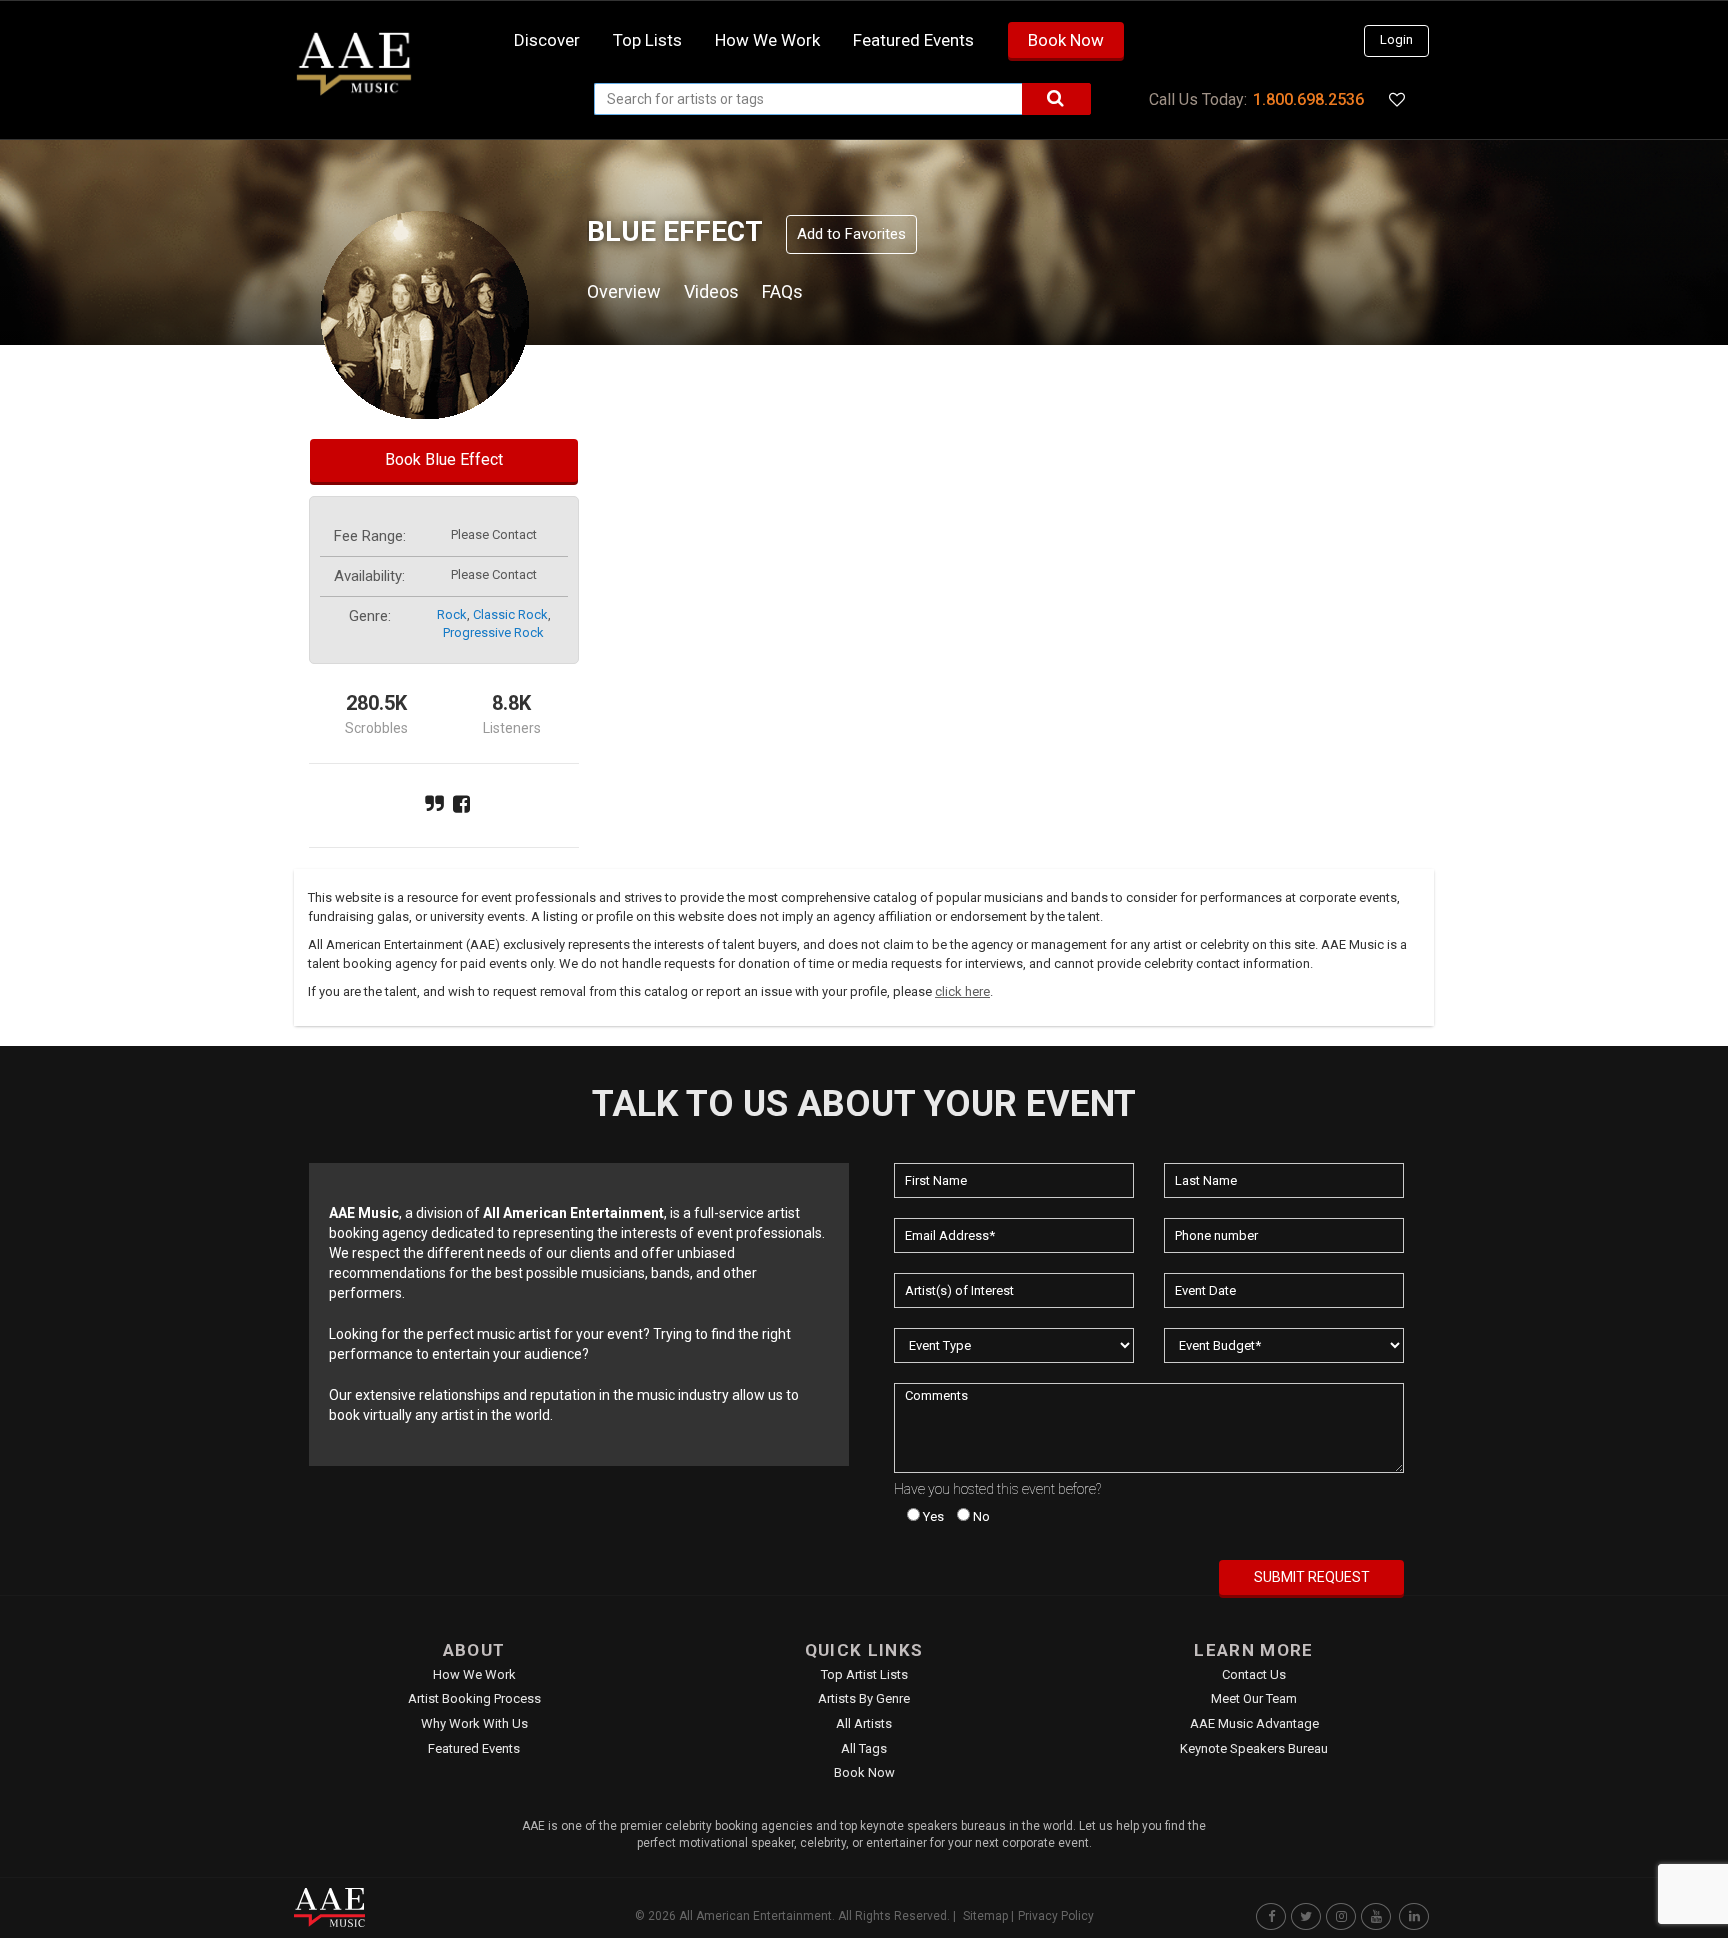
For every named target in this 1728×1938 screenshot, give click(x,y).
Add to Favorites (851, 234)
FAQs (782, 291)
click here (962, 991)
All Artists (864, 1723)
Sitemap (985, 1916)
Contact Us (1254, 1674)
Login (1396, 39)
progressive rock (493, 632)
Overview (624, 291)
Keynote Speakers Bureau (1254, 1748)
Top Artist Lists (864, 1674)
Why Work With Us (474, 1723)
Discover (547, 40)
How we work (767, 40)
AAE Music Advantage (1254, 1723)
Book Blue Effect (444, 459)
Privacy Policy (1056, 1916)
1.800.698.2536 (1308, 99)
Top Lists (647, 40)
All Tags (864, 1748)
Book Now (1066, 40)
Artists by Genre (864, 1698)
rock (452, 614)
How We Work (474, 1674)
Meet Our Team (1254, 1698)
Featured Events (913, 40)
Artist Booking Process (474, 1698)
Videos (711, 291)
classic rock (510, 614)
